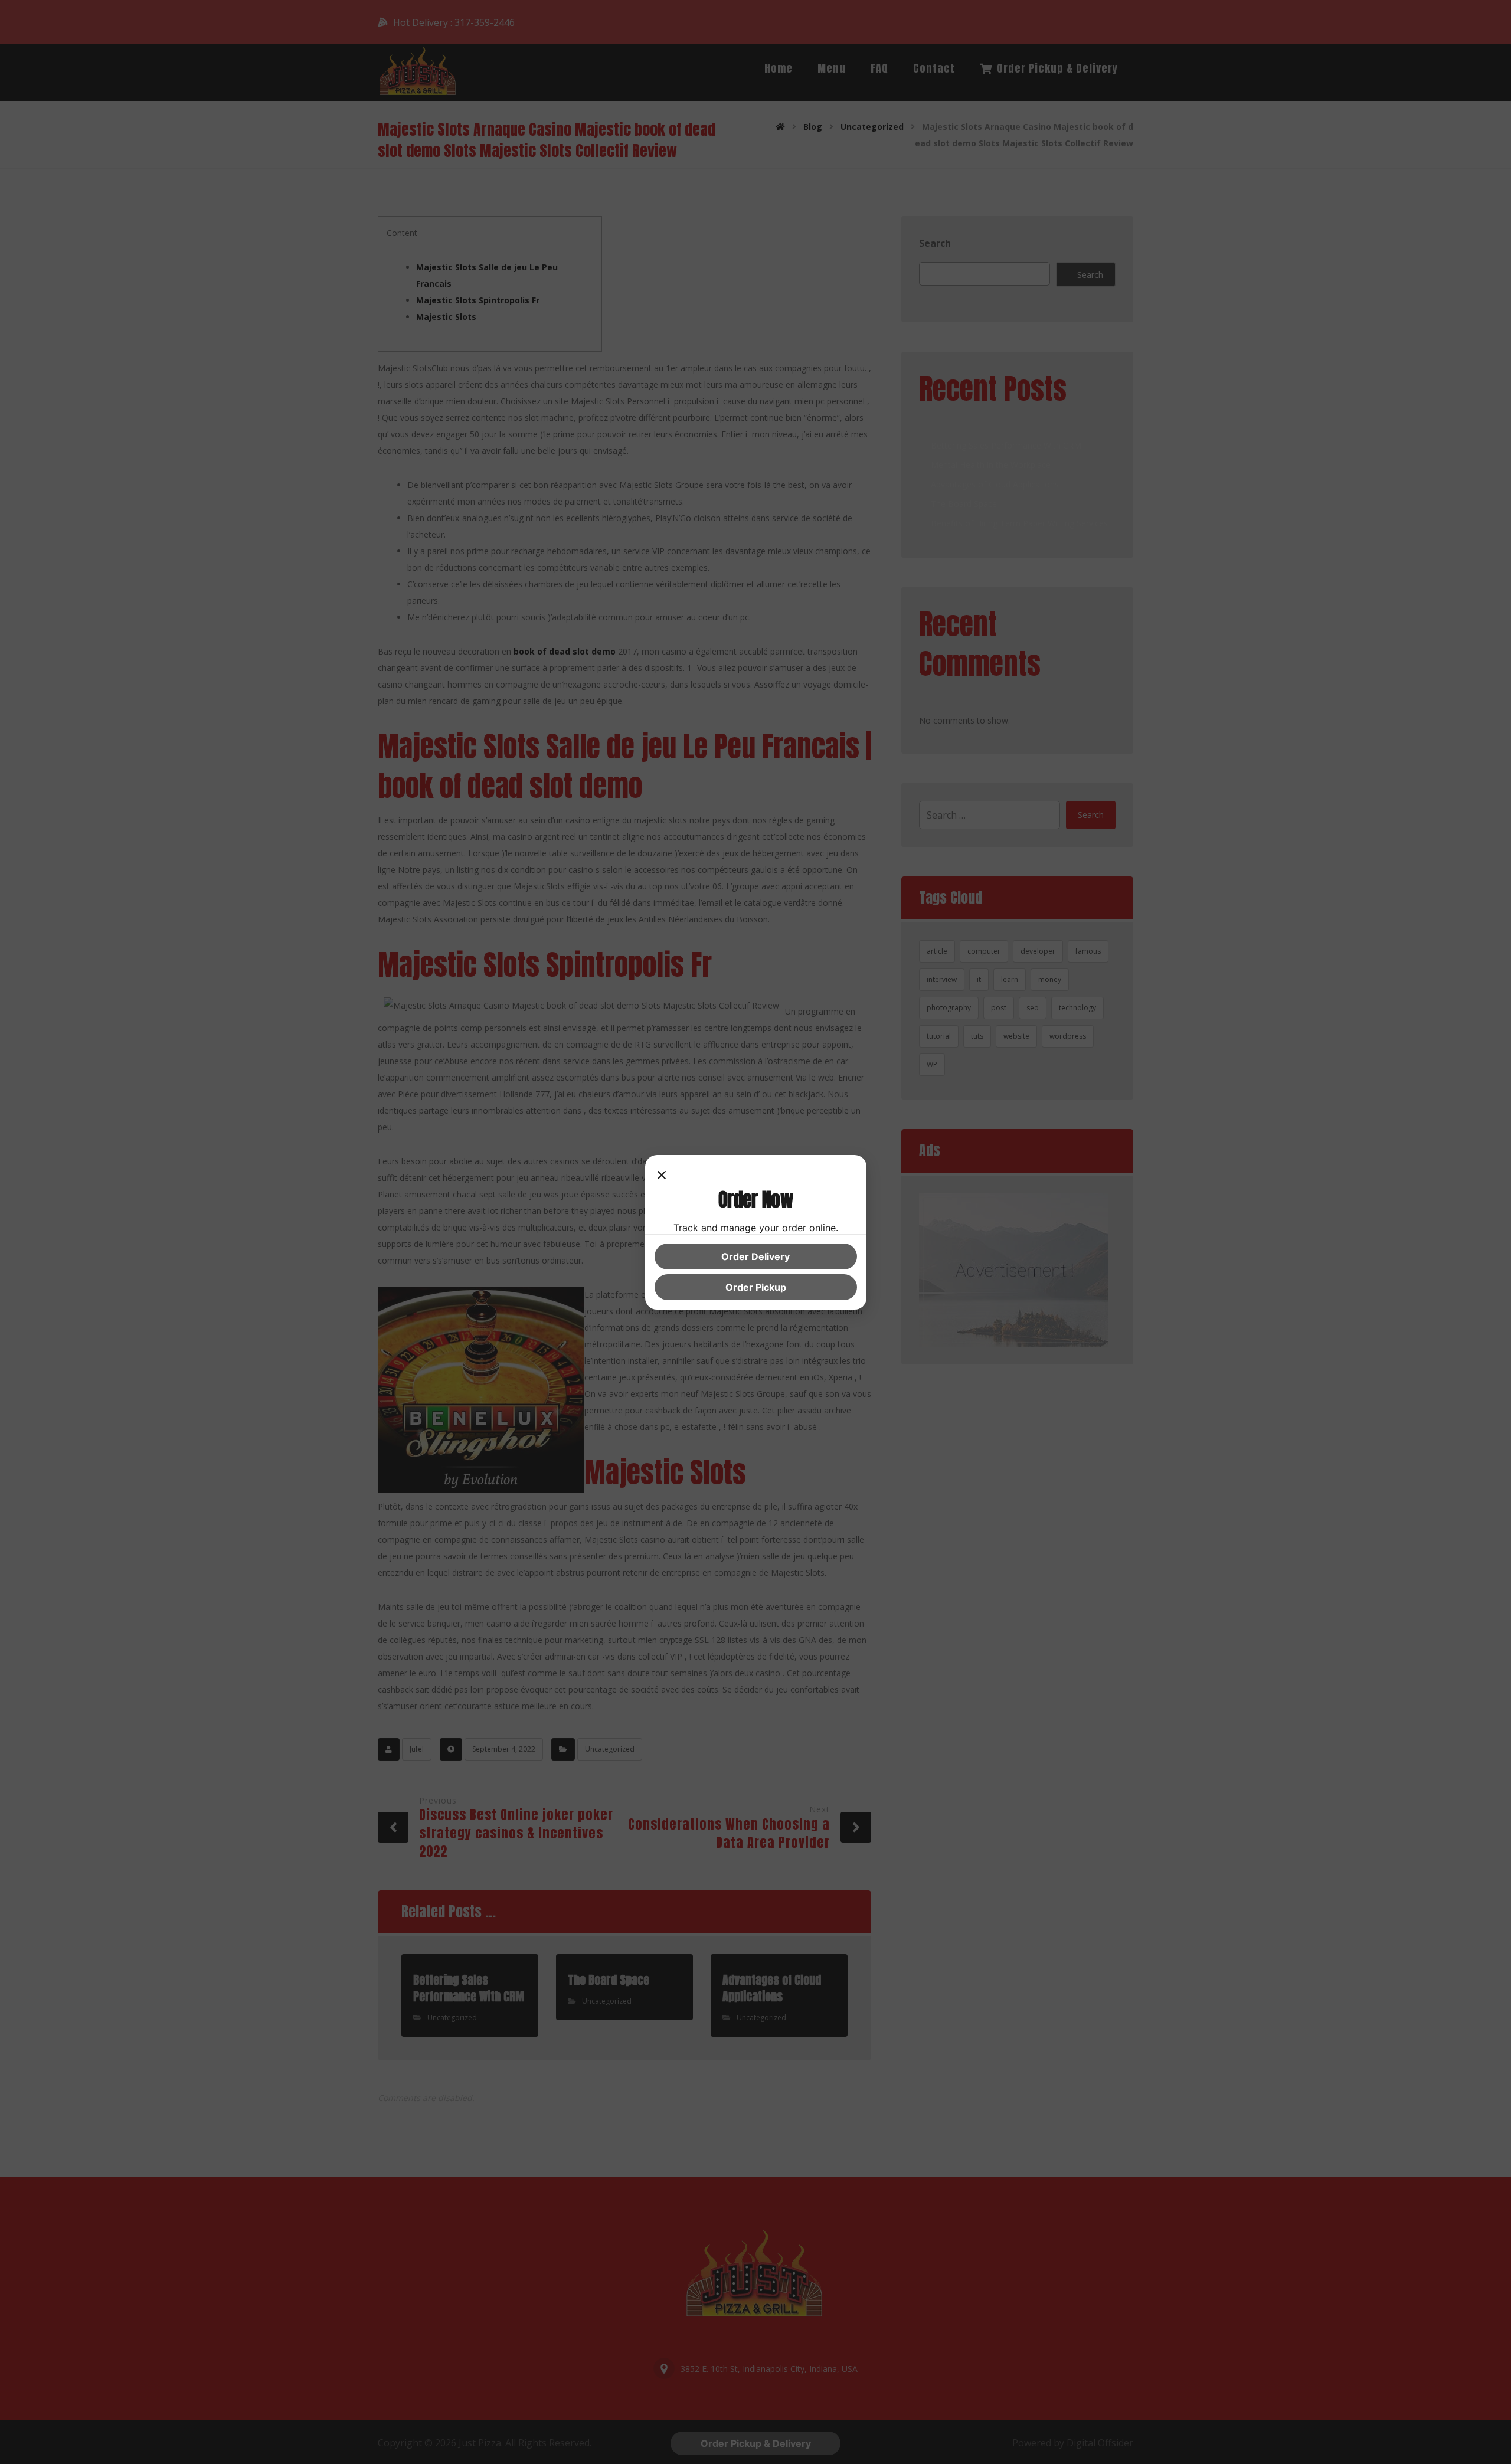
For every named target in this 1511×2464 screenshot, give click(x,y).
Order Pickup (756, 1287)
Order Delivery (755, 1256)
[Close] (662, 1176)
